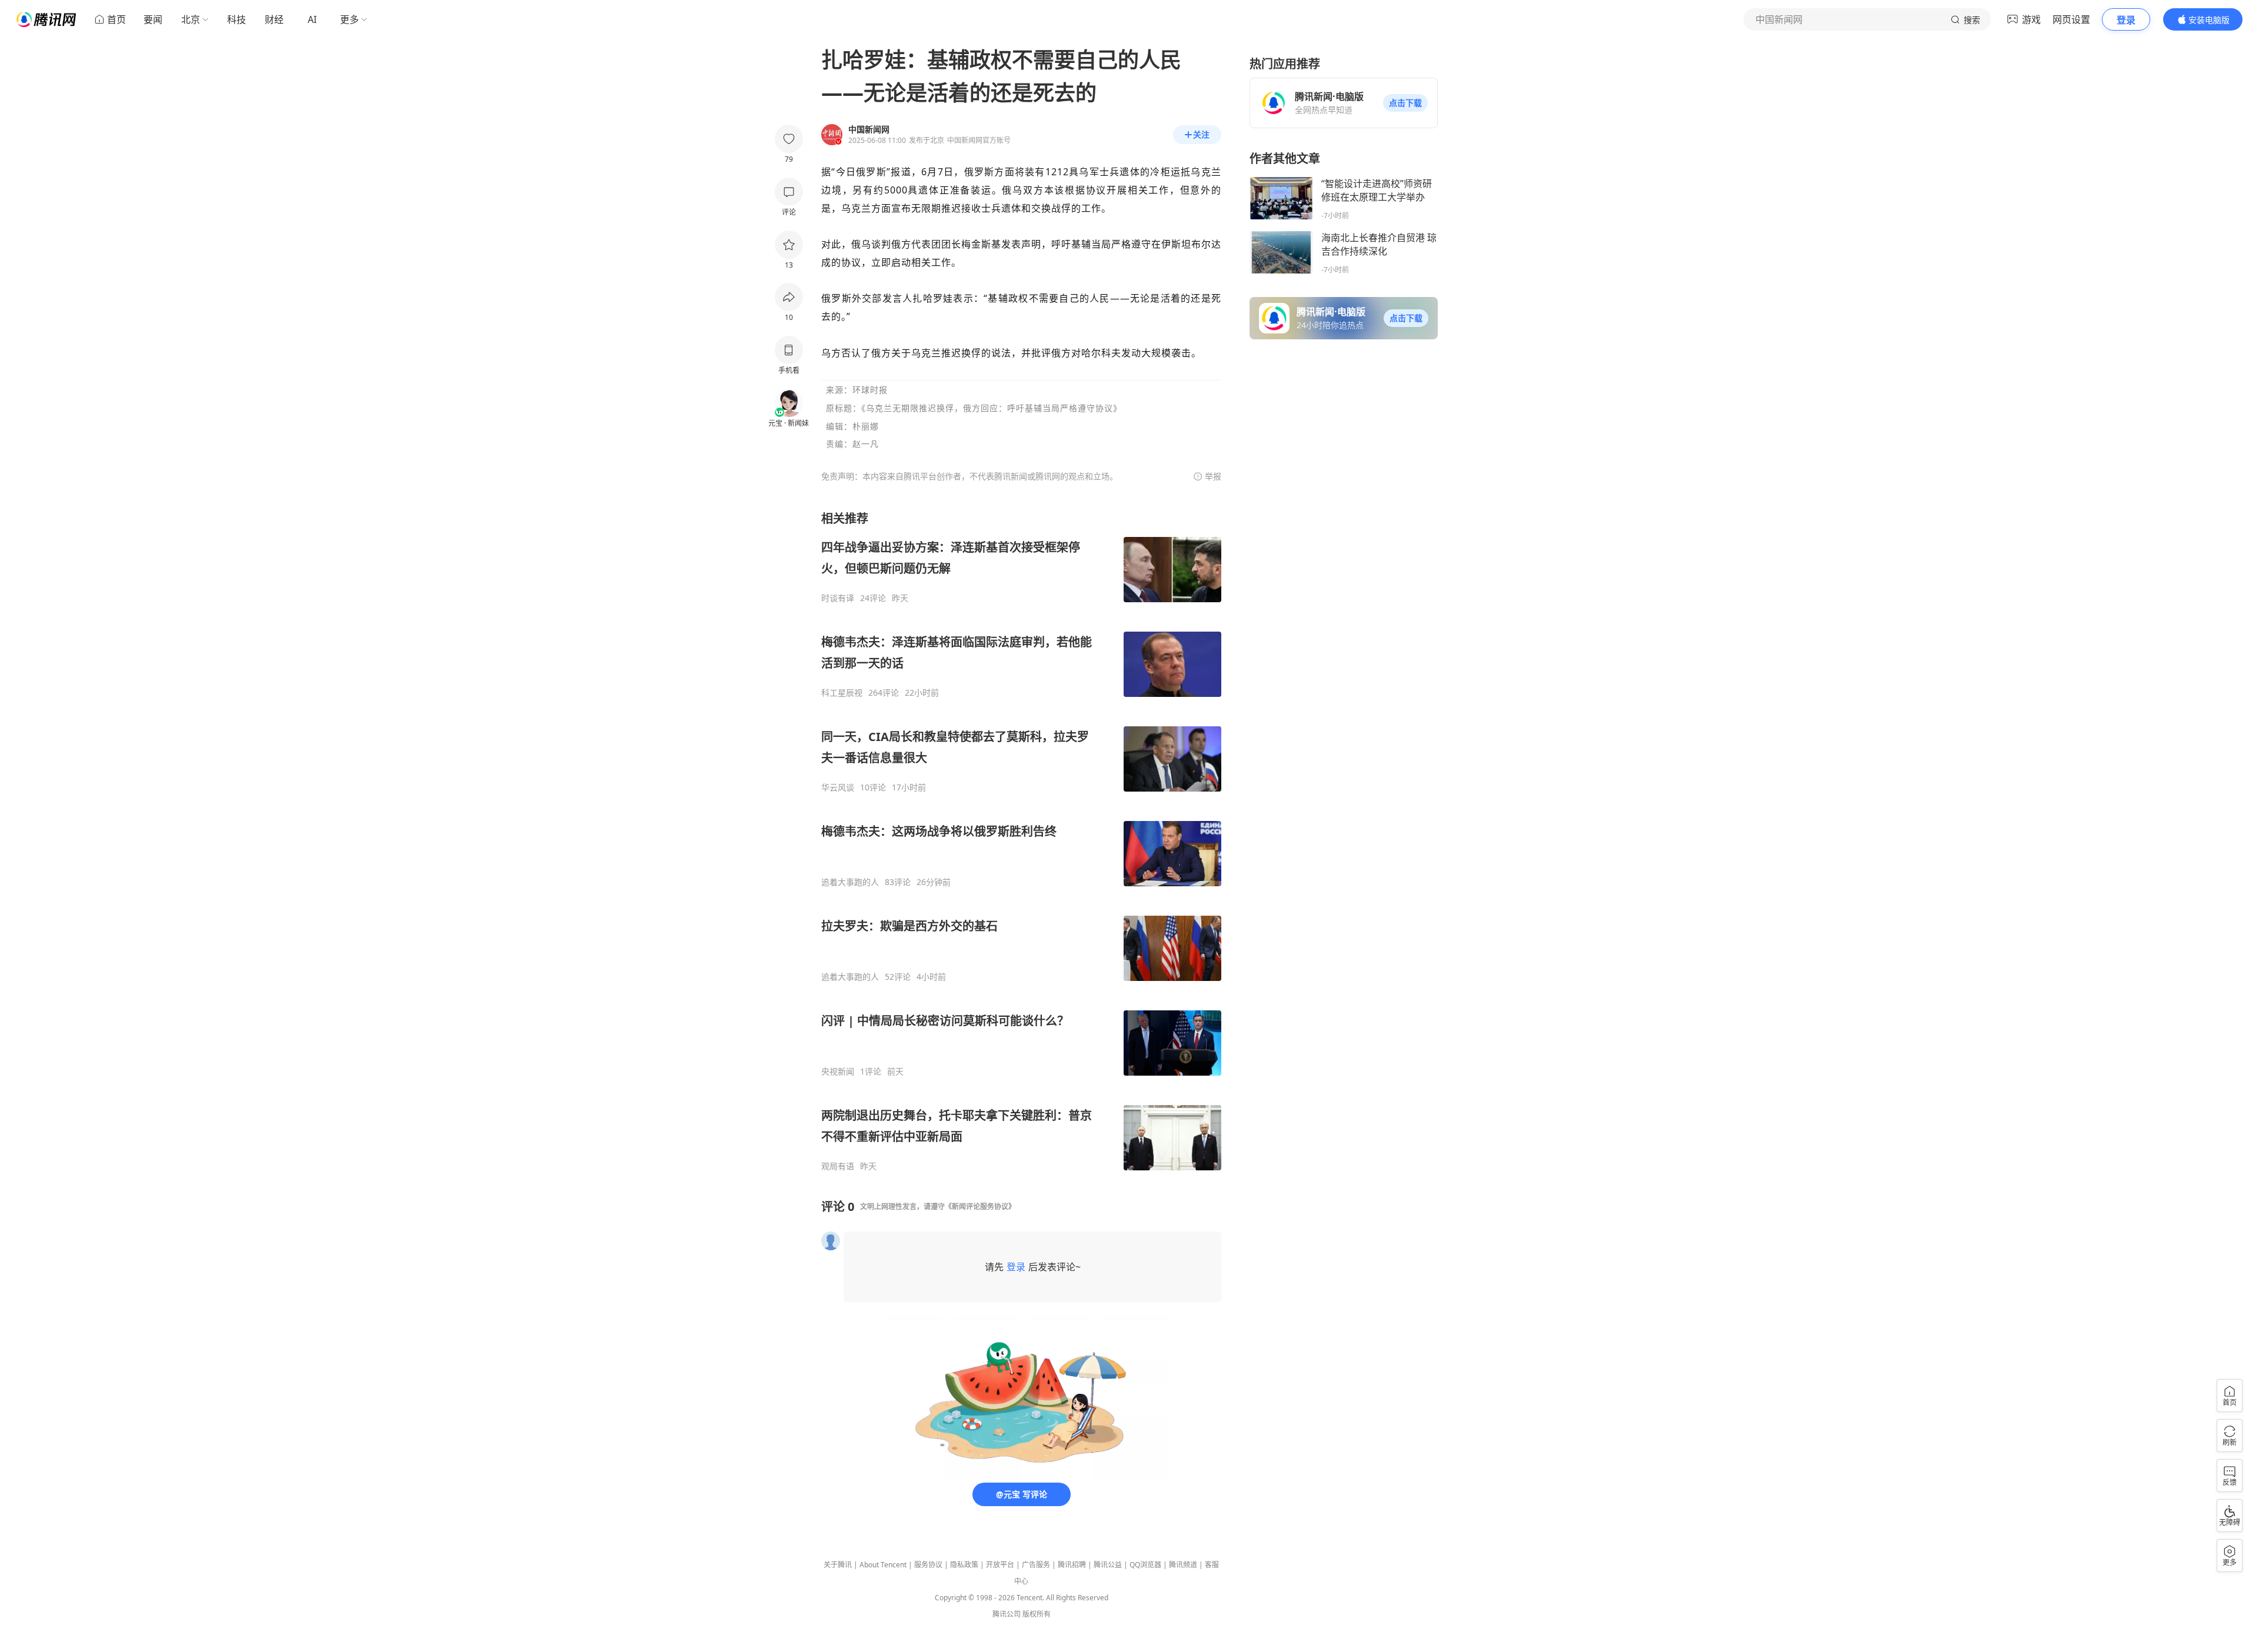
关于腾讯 (838, 1565)
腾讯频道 (1183, 1565)
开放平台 (1000, 1565)
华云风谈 (838, 787)
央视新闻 (838, 1072)
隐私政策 (964, 1565)
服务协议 (928, 1565)
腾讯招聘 (1072, 1565)
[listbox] (1021, 841)
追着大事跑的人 (850, 882)
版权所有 (1037, 1614)
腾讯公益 (1108, 1565)
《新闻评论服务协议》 (980, 1207)
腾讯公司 (1007, 1614)
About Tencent (883, 1565)
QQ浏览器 (1145, 1565)
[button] (1405, 103)
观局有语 (838, 1166)
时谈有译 (838, 598)
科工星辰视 (842, 693)
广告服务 (1036, 1565)
